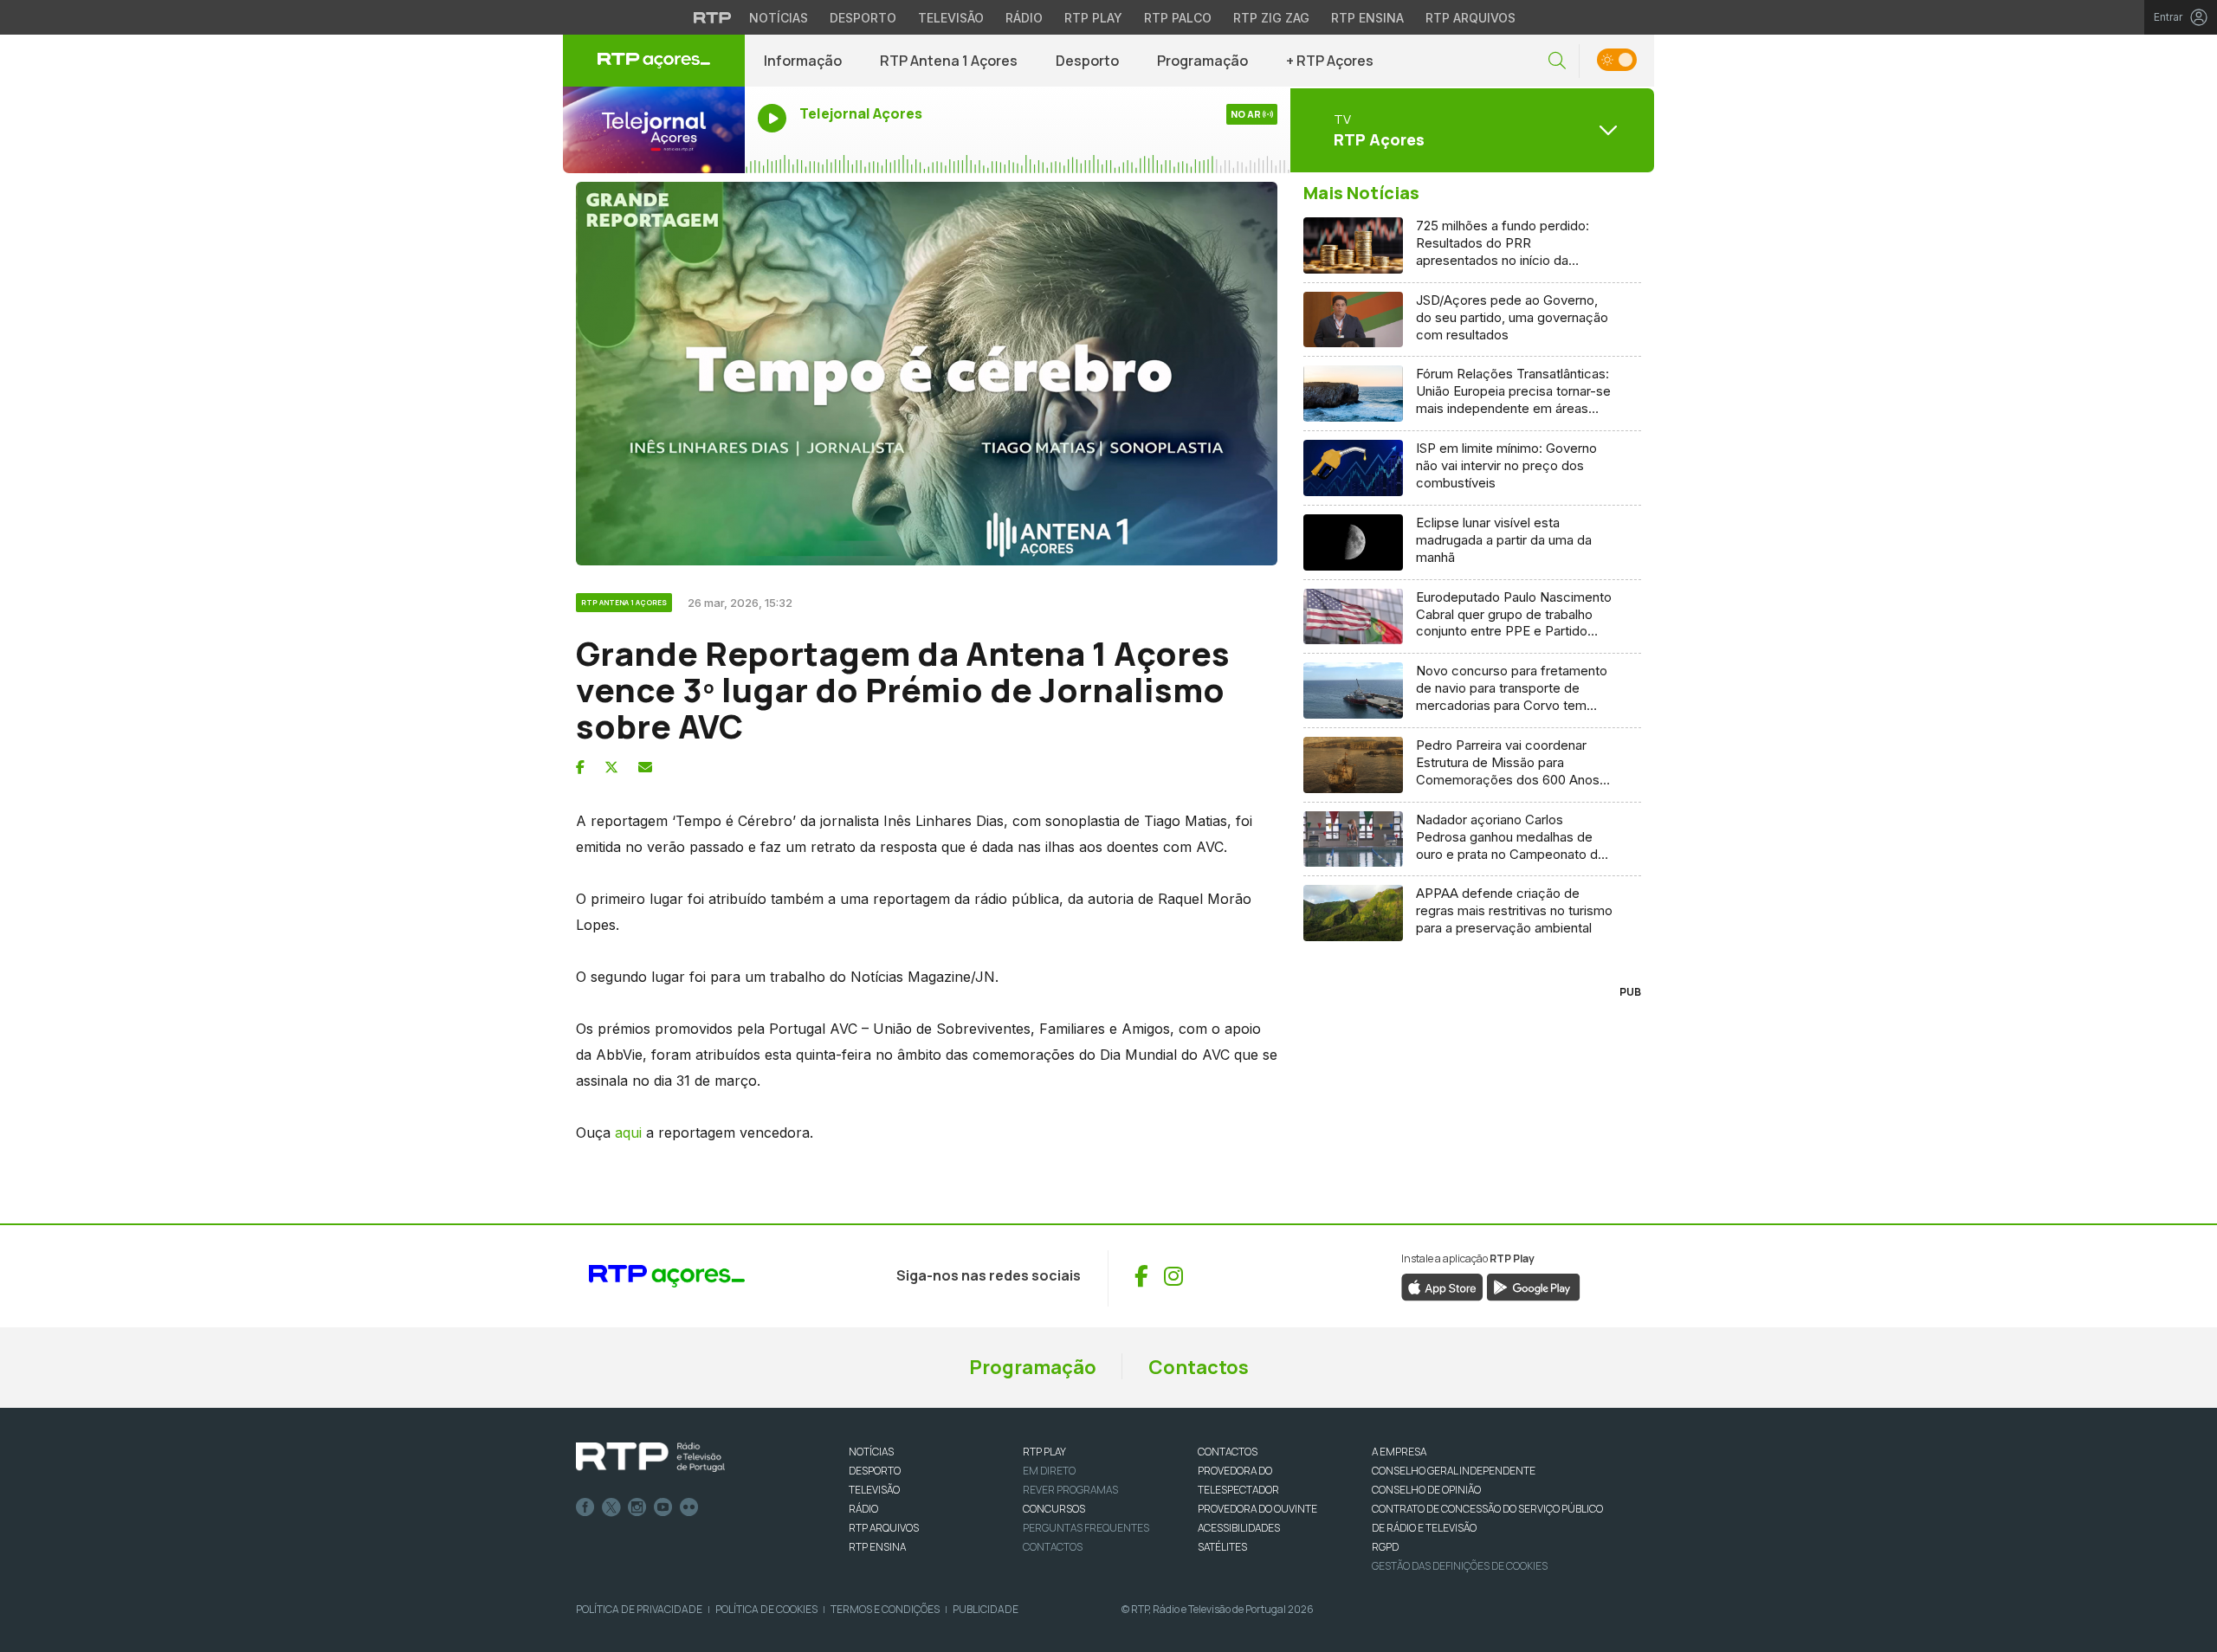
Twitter (611, 1507)
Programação (1202, 61)
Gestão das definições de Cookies (1460, 1566)
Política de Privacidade (639, 1609)
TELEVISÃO (874, 1490)
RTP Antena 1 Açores (949, 61)
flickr (689, 1507)
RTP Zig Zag (1271, 18)
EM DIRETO (1049, 1471)
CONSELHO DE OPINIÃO (1426, 1490)
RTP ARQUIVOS (884, 1528)
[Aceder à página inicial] (654, 61)
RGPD (1385, 1547)
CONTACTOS (1228, 1452)
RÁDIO (863, 1509)
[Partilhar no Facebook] (580, 767)
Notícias (779, 18)
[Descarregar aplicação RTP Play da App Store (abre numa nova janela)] (1442, 1286)
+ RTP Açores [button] (1330, 61)
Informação (803, 61)
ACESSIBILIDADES (1239, 1528)
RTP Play (1093, 18)
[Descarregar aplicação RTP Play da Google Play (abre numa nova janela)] (1533, 1286)
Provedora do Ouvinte (1257, 1509)
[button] (1557, 61)
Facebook (585, 1507)
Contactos (1199, 1367)
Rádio (1024, 18)
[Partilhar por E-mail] (645, 767)
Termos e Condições (885, 1609)
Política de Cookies (766, 1609)
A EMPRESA (1399, 1452)
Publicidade (986, 1609)
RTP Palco (1178, 18)
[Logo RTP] (650, 1457)
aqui (628, 1133)
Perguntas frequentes (1086, 1528)
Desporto (863, 18)
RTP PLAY (1044, 1452)
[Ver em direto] (654, 130)
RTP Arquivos (1470, 18)
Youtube (663, 1507)
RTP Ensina (1367, 18)
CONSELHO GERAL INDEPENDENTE (1454, 1471)
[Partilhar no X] (611, 767)
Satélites (1222, 1547)
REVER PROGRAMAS (1070, 1490)
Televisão (951, 18)
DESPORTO (875, 1471)
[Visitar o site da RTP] (713, 17)
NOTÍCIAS (871, 1452)
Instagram (637, 1507)
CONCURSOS (1054, 1509)
